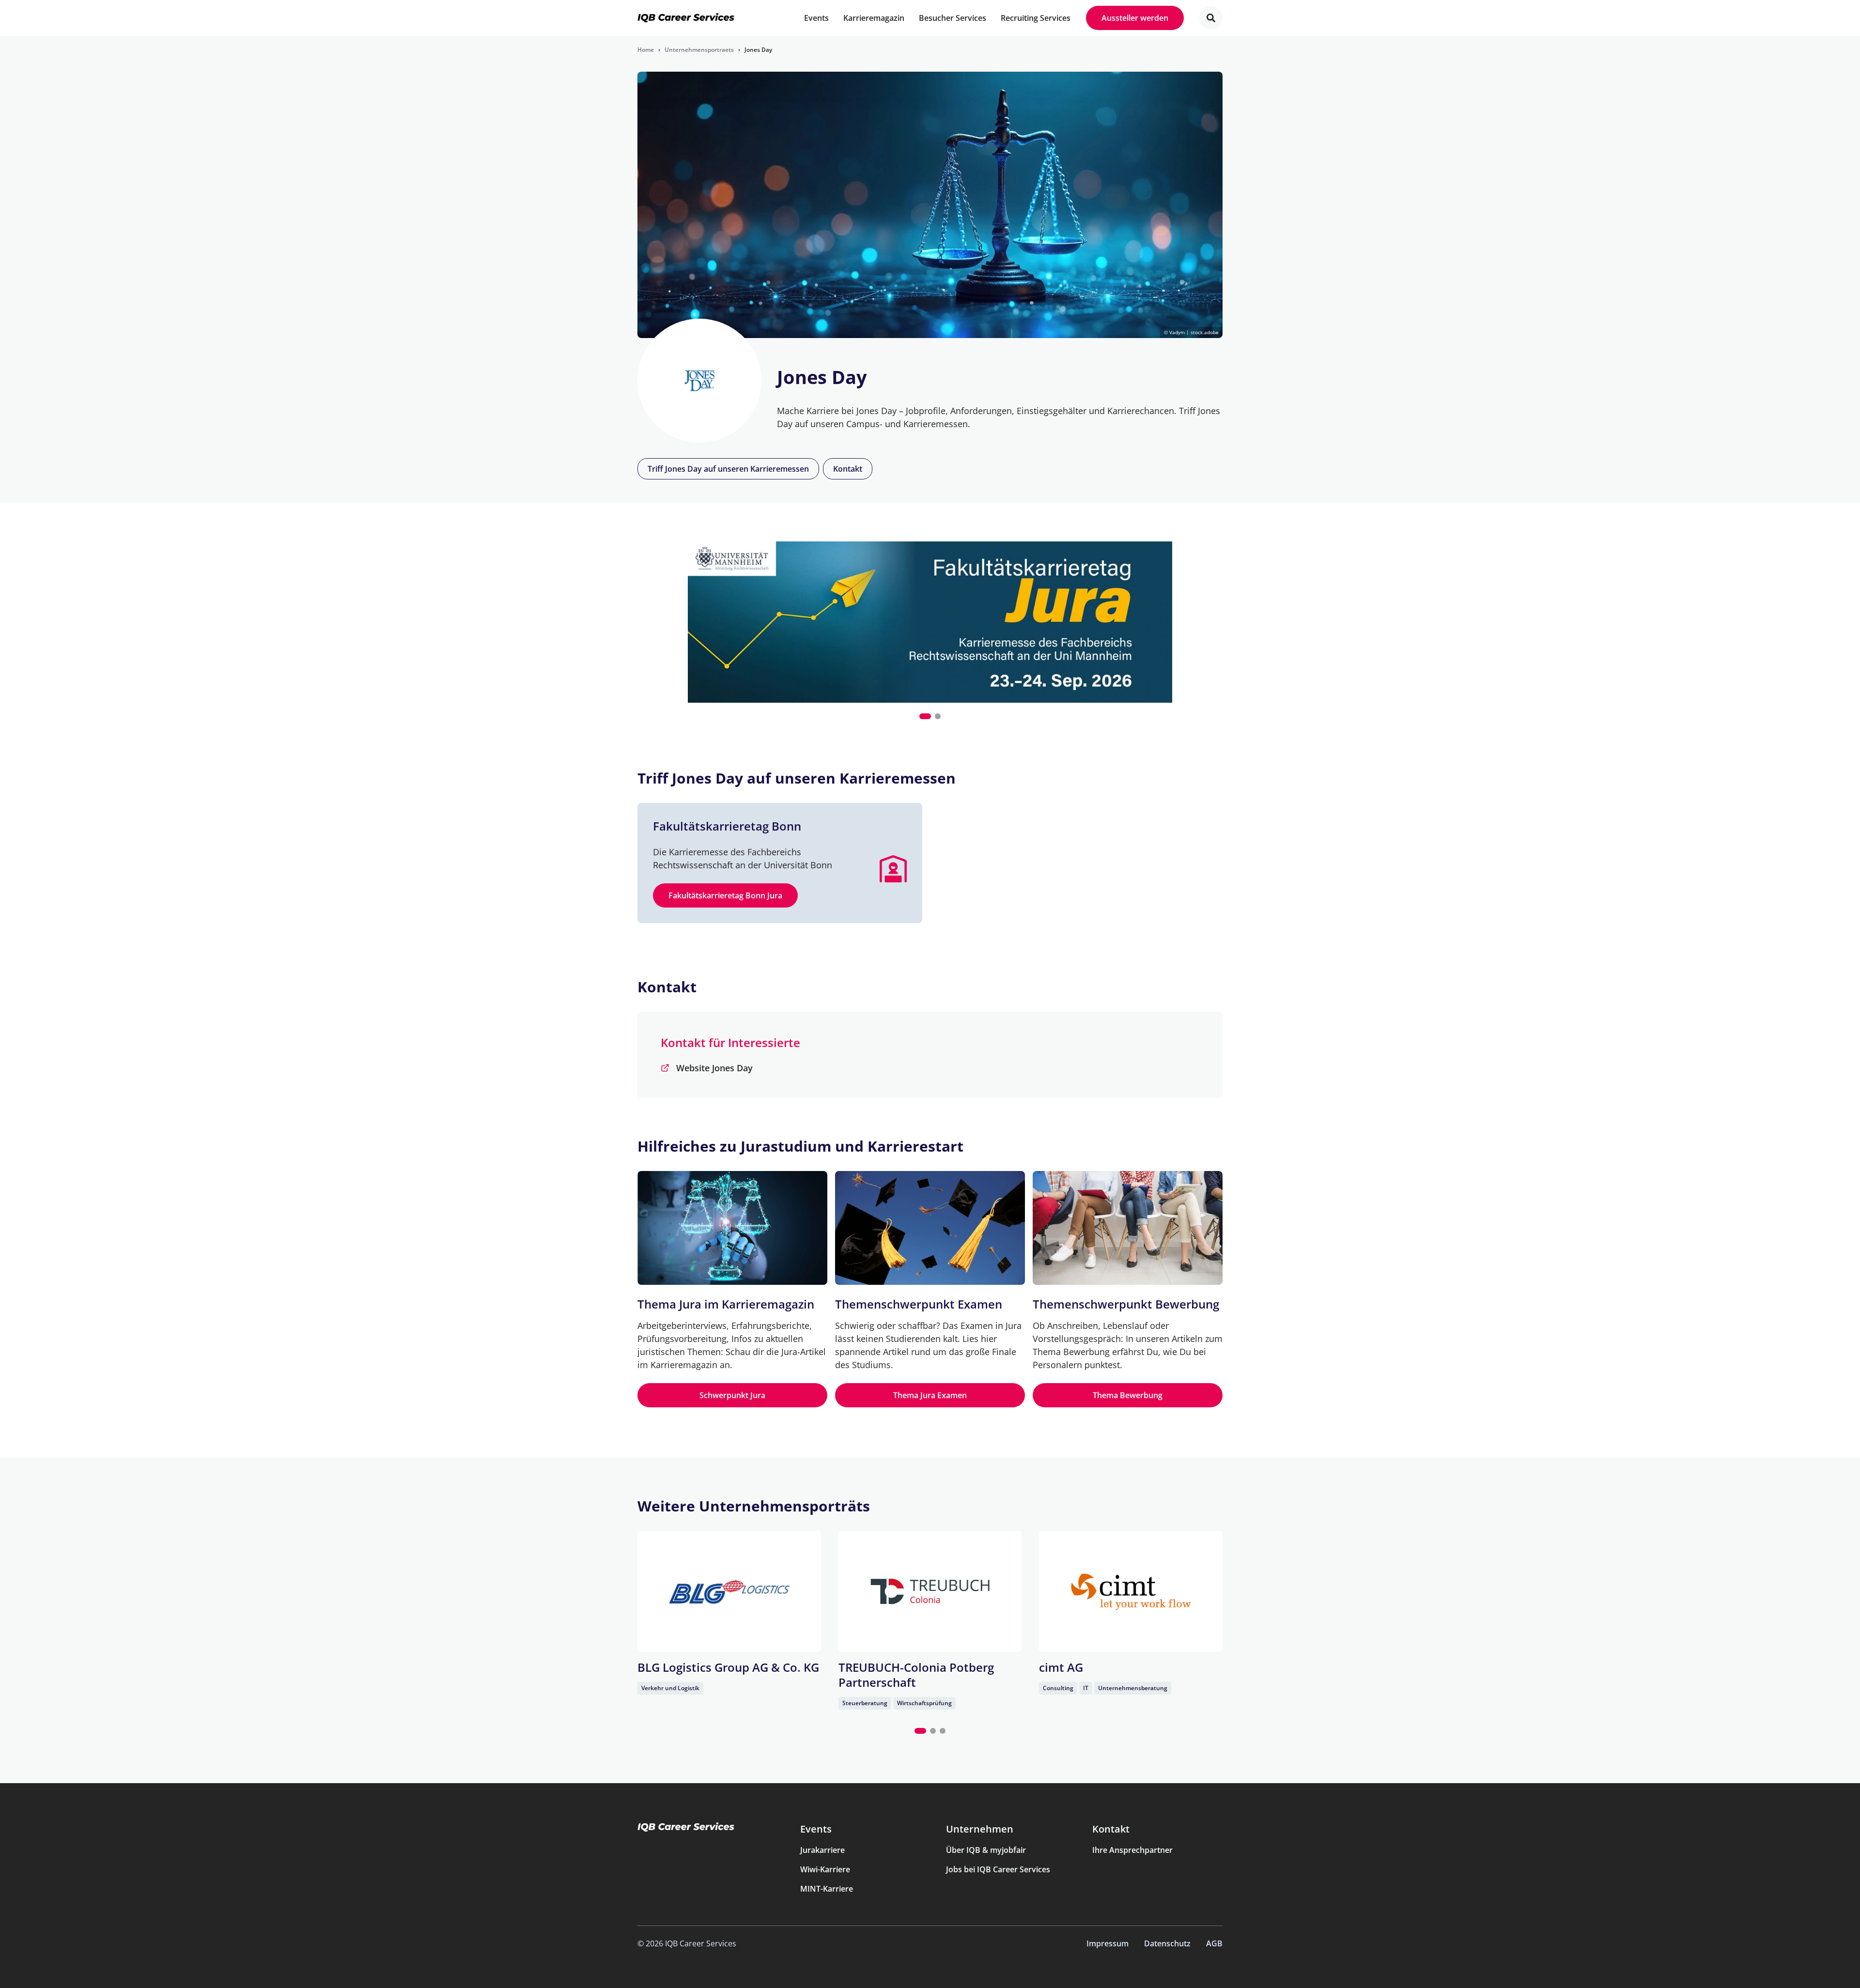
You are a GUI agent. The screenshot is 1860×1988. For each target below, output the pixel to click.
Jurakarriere (822, 1850)
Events (816, 1829)
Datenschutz (1167, 1943)
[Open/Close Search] (1211, 18)
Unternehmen (980, 1829)
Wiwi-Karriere (825, 1869)
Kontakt (848, 469)
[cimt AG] (1131, 1591)
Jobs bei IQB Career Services (998, 1869)
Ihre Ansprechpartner (1132, 1850)
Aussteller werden (1135, 18)
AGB (1214, 1943)
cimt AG (1061, 1667)
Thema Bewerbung (1128, 1395)
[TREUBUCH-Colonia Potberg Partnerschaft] (930, 1591)
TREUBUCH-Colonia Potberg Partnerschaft (916, 1675)
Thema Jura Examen (930, 1395)
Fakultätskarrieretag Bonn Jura (725, 895)
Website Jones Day (714, 1068)
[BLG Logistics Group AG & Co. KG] (729, 1591)
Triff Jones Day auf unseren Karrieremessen (728, 469)
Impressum (1108, 1943)
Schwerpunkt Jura (732, 1395)
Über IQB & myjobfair (986, 1850)
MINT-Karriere (827, 1889)
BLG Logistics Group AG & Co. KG (728, 1667)
